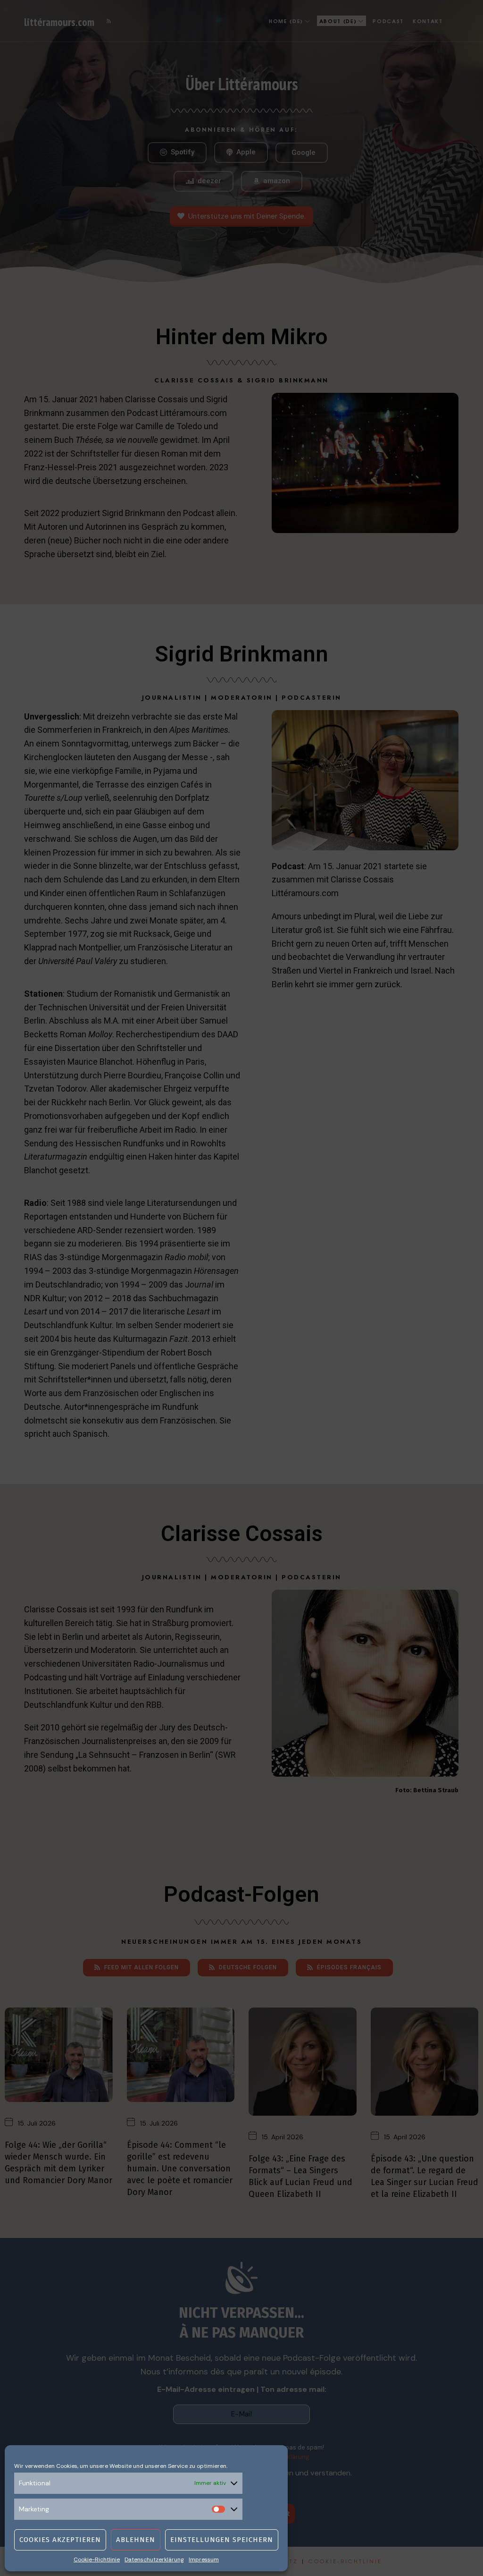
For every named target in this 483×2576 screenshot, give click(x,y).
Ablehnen (136, 2540)
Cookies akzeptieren (60, 2540)
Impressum (204, 2559)
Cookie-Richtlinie (97, 2559)
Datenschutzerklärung (154, 2559)
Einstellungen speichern (222, 2540)
